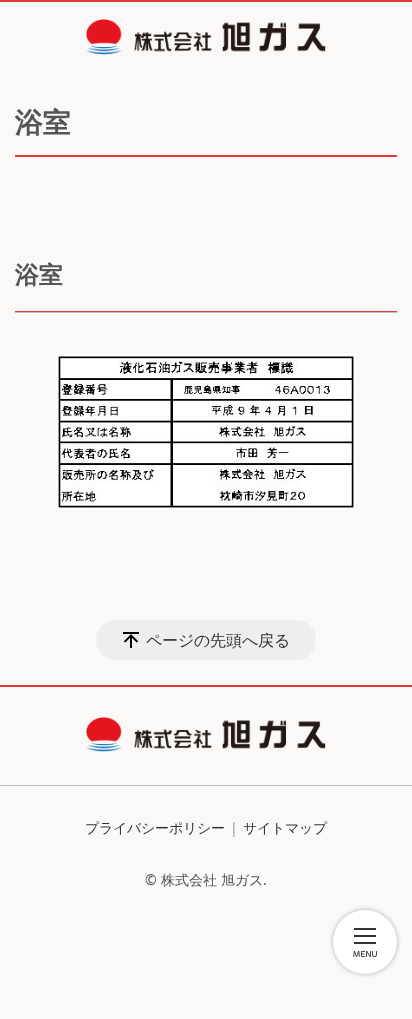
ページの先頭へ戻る (218, 640)
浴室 (39, 273)
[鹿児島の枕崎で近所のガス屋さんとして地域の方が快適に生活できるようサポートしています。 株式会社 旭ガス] (206, 37)
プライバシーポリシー (155, 827)
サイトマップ (285, 827)
